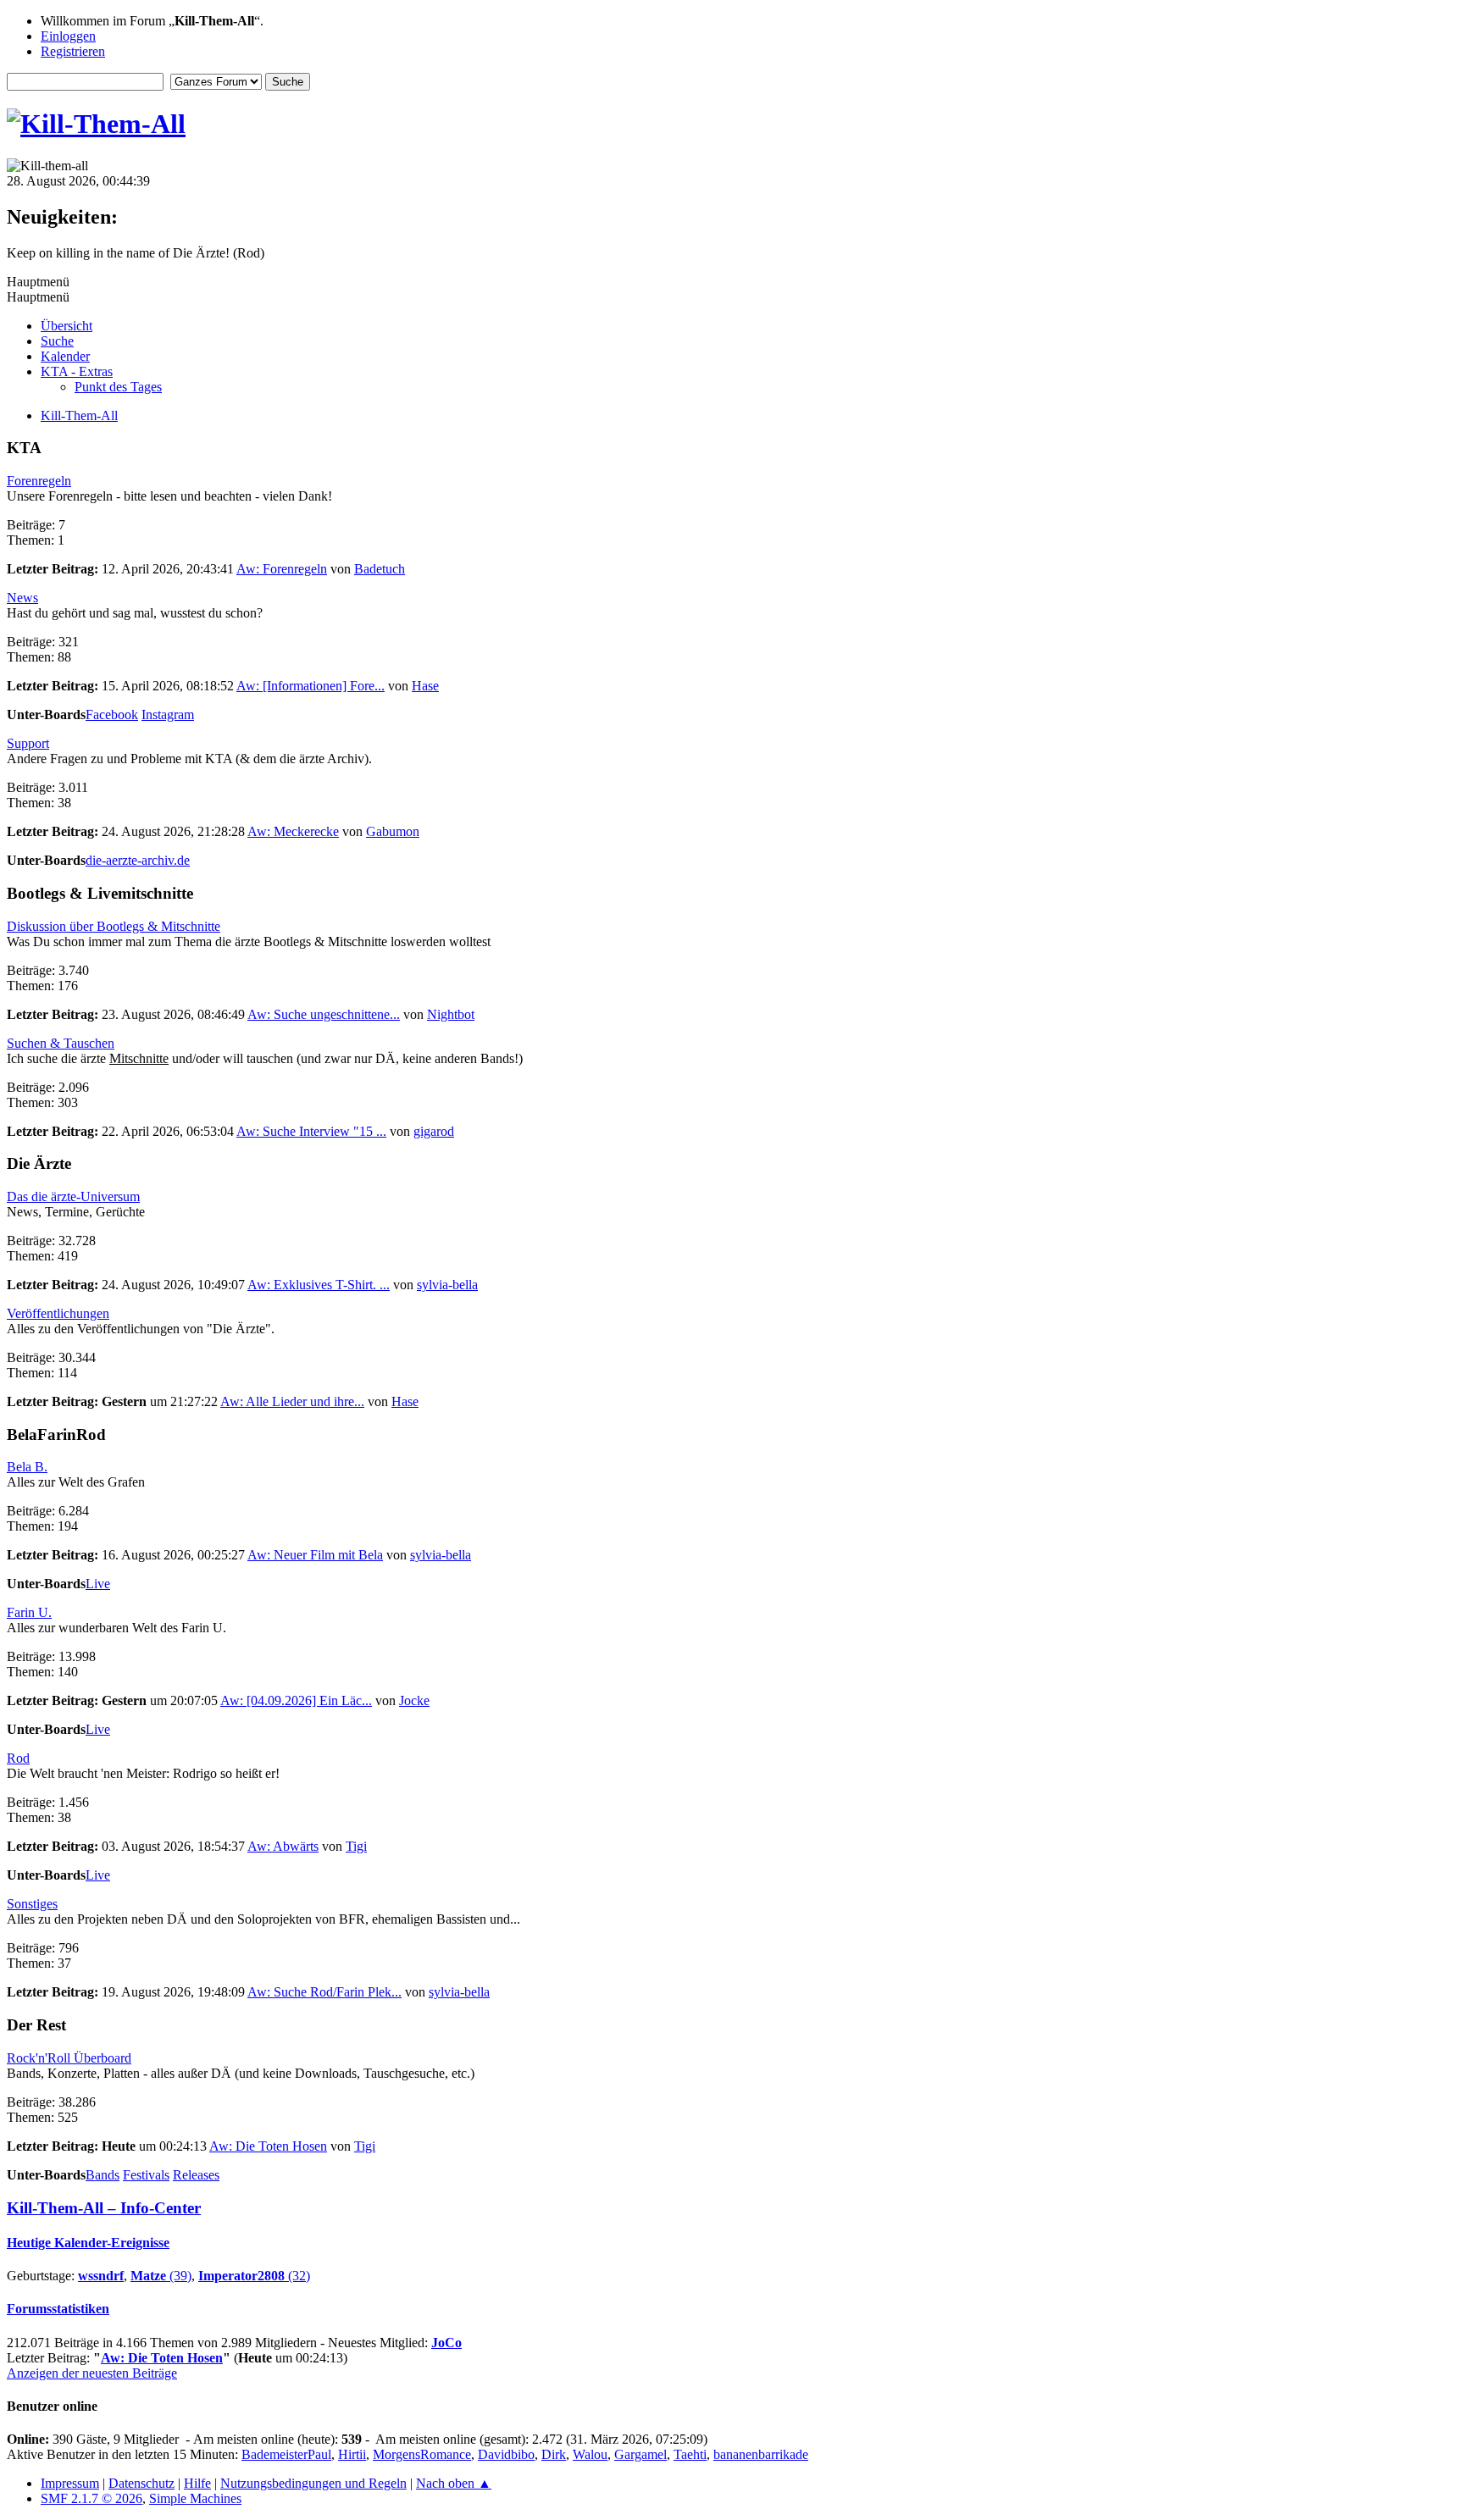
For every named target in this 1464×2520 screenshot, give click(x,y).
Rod (18, 1758)
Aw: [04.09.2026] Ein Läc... (296, 1700)
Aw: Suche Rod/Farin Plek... (324, 1992)
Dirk (554, 2454)
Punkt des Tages (118, 387)
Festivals (146, 2175)
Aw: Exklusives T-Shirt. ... (319, 1285)
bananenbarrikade (761, 2454)
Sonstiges (32, 1904)
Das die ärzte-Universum (73, 1196)
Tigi (356, 1846)
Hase (425, 686)
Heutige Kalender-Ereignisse (88, 2243)
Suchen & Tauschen (61, 1043)
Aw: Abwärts (283, 1846)
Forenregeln (39, 481)
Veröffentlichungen (58, 1313)
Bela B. (27, 1467)
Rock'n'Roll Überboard (69, 2058)
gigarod (434, 1131)
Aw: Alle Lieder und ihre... (292, 1401)
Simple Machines (195, 2498)
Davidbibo (506, 2454)
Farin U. (29, 1612)
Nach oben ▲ (454, 2483)
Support (28, 743)
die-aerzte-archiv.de (138, 860)
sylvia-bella (447, 1285)
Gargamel (640, 2454)
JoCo (446, 2343)
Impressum (70, 2483)
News (22, 598)
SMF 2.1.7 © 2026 (91, 2498)
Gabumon (393, 831)
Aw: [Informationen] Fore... (311, 686)
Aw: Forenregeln (282, 569)
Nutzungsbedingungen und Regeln (313, 2483)
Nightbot (451, 1014)
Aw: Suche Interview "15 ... (311, 1131)
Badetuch (380, 569)
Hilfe (197, 2483)
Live (98, 1584)
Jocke (414, 1700)
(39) (161, 2276)
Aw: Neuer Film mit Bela (315, 1555)
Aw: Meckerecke (293, 831)
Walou (590, 2454)
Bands (103, 2175)
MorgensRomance (422, 2454)
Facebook (112, 714)
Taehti (690, 2454)
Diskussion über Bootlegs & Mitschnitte (114, 926)
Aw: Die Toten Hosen (268, 2146)
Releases (196, 2175)
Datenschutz (141, 2483)
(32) (254, 2276)
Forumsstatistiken (58, 2309)
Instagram (168, 714)
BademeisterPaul (286, 2454)
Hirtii (352, 2454)
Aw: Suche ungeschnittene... (324, 1014)
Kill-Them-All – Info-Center (104, 2208)
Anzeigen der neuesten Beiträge (92, 2373)
